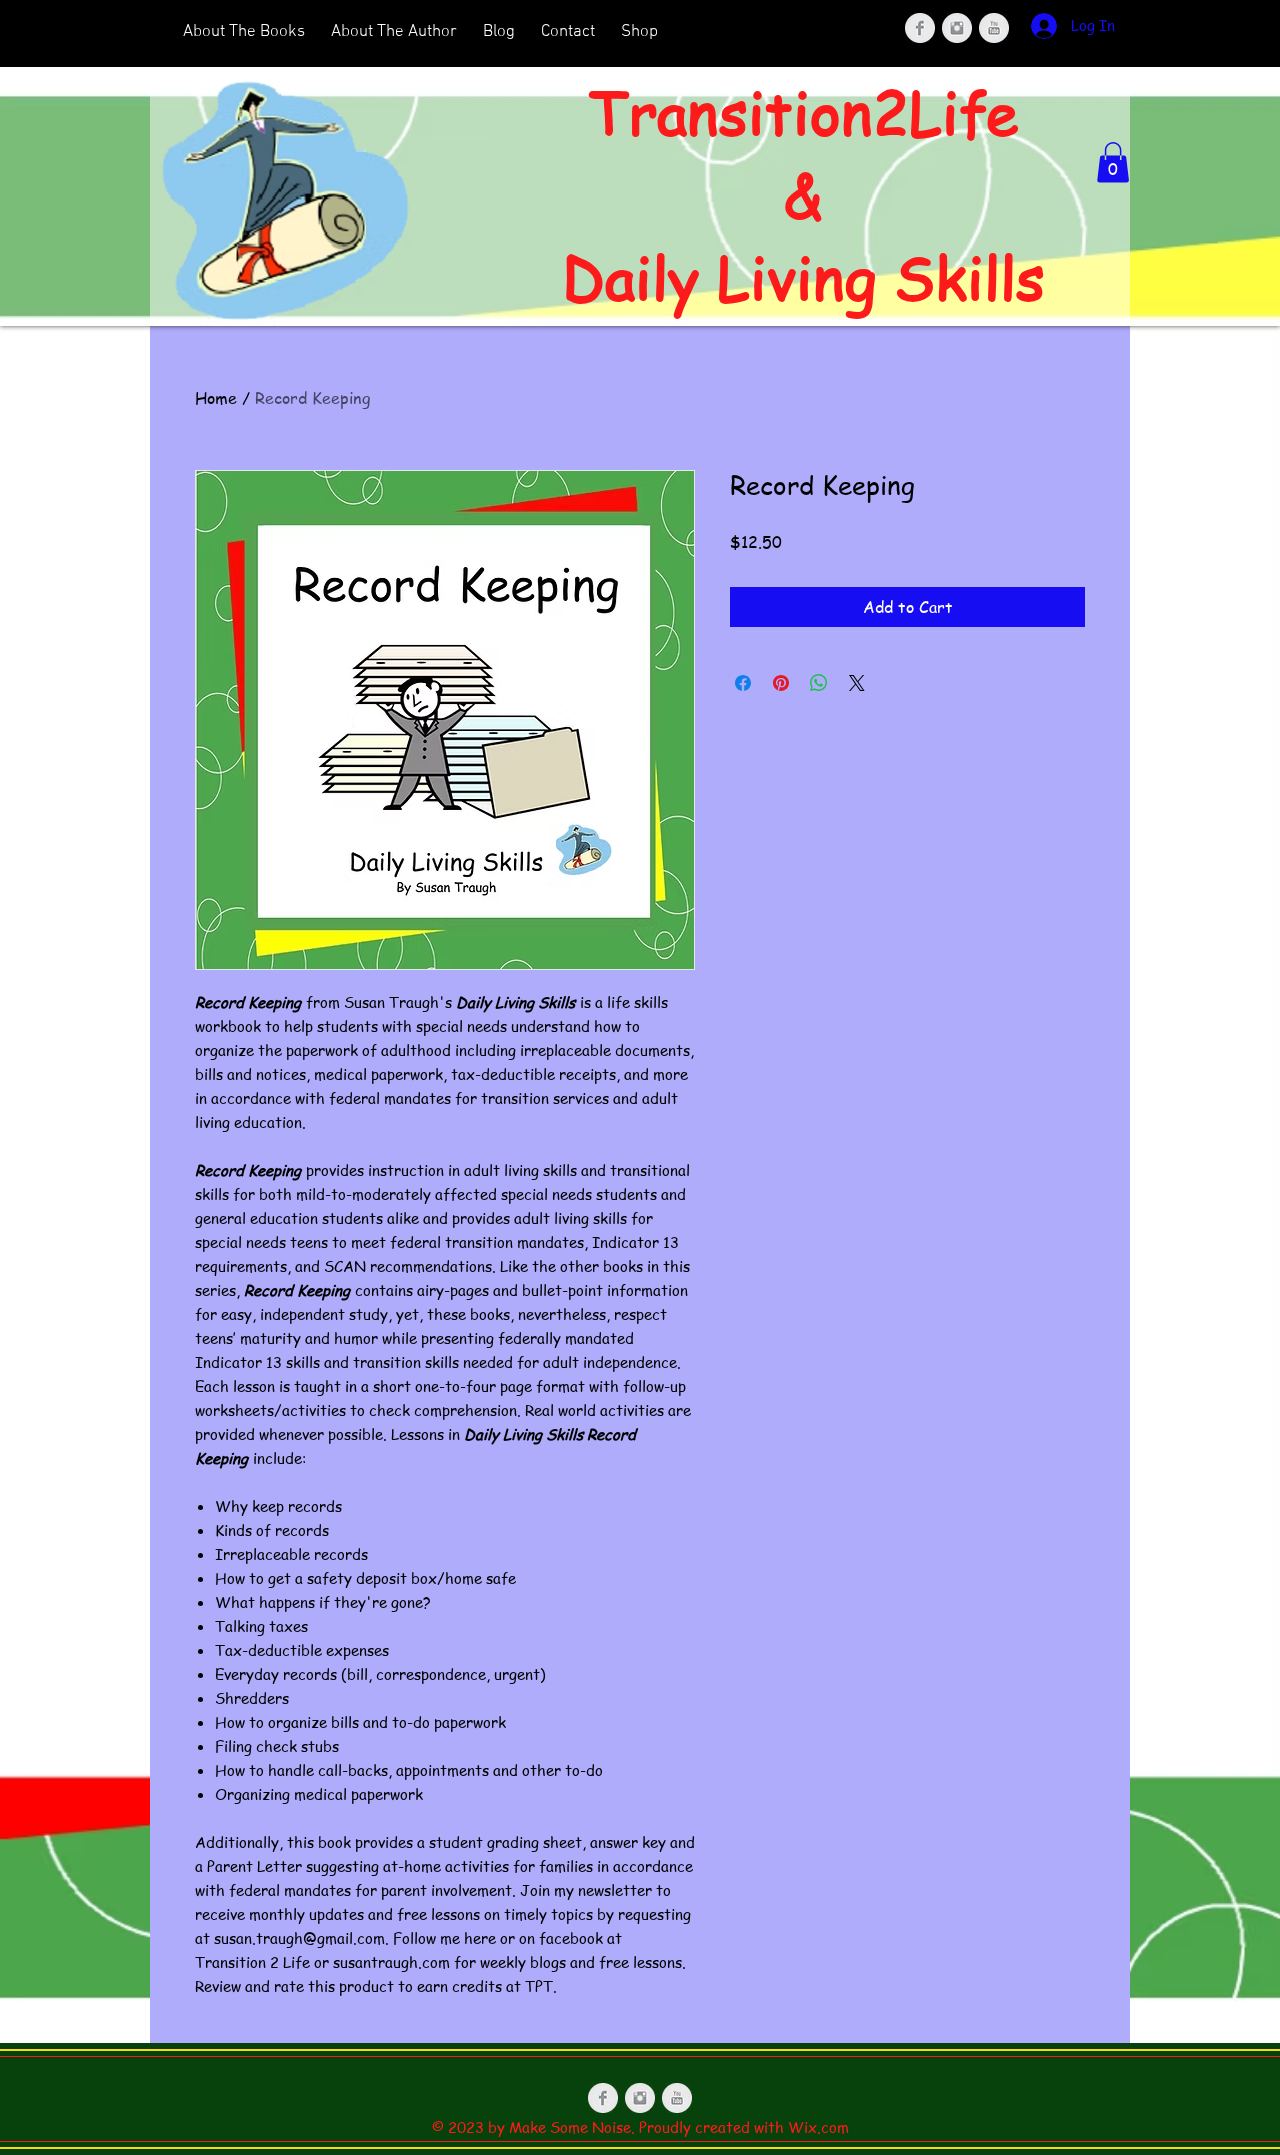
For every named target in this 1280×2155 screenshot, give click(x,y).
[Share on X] (857, 683)
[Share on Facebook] (743, 683)
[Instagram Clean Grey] (957, 28)
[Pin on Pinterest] (781, 683)
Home (216, 398)
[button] (1113, 162)
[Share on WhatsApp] (819, 683)
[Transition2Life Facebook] (603, 2098)
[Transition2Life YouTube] (994, 28)
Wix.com (818, 2127)
